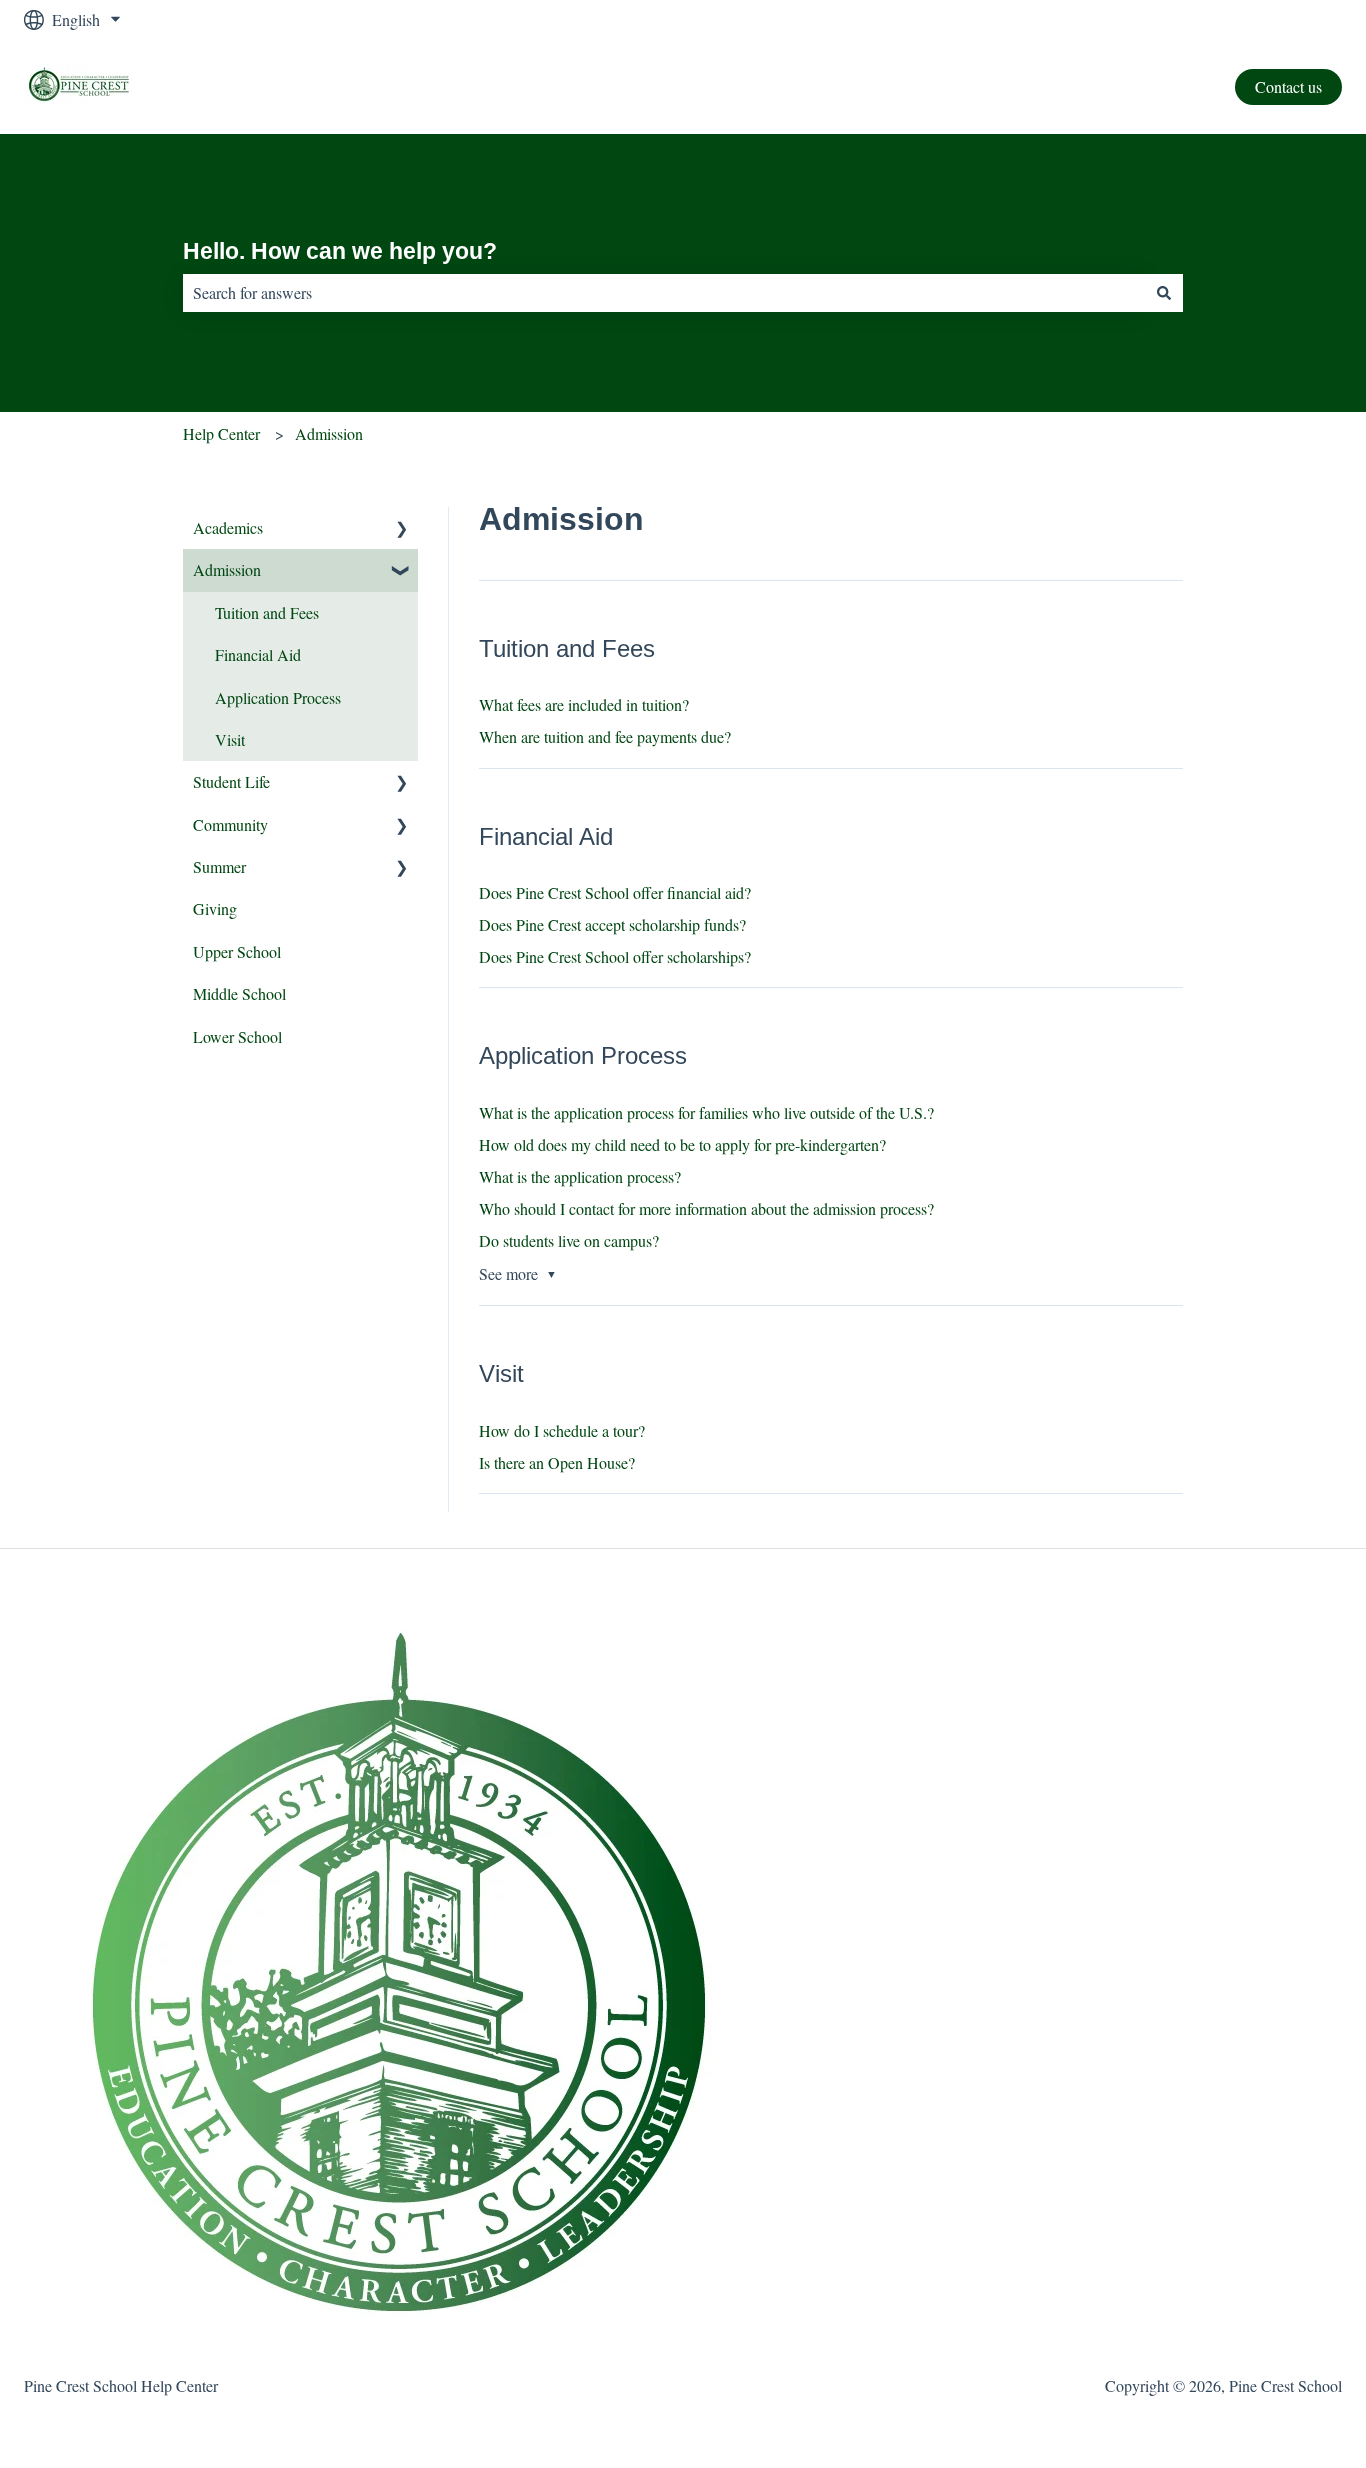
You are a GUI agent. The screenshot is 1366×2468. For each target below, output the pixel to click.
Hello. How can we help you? (340, 251)
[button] (402, 529)
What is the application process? (580, 1176)
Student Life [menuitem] (231, 781)
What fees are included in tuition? (584, 704)
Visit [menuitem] (230, 739)
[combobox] (664, 293)
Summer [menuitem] (219, 866)
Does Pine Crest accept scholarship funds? (612, 924)
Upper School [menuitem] (237, 951)
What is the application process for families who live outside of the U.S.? (706, 1112)
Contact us (1288, 86)
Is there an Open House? (557, 1462)
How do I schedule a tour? (562, 1430)
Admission (329, 433)
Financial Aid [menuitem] (258, 654)
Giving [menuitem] (215, 908)
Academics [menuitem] (228, 527)
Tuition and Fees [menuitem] (267, 612)
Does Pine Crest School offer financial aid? (615, 892)
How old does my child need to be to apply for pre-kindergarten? (682, 1144)
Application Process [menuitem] (278, 697)
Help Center (221, 433)
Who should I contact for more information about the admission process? (706, 1208)
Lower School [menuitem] (237, 1036)
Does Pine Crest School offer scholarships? (615, 956)
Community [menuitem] (230, 824)
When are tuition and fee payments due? (605, 736)
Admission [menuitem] (227, 569)
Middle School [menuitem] (239, 993)
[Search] (1164, 293)
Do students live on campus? (569, 1240)
